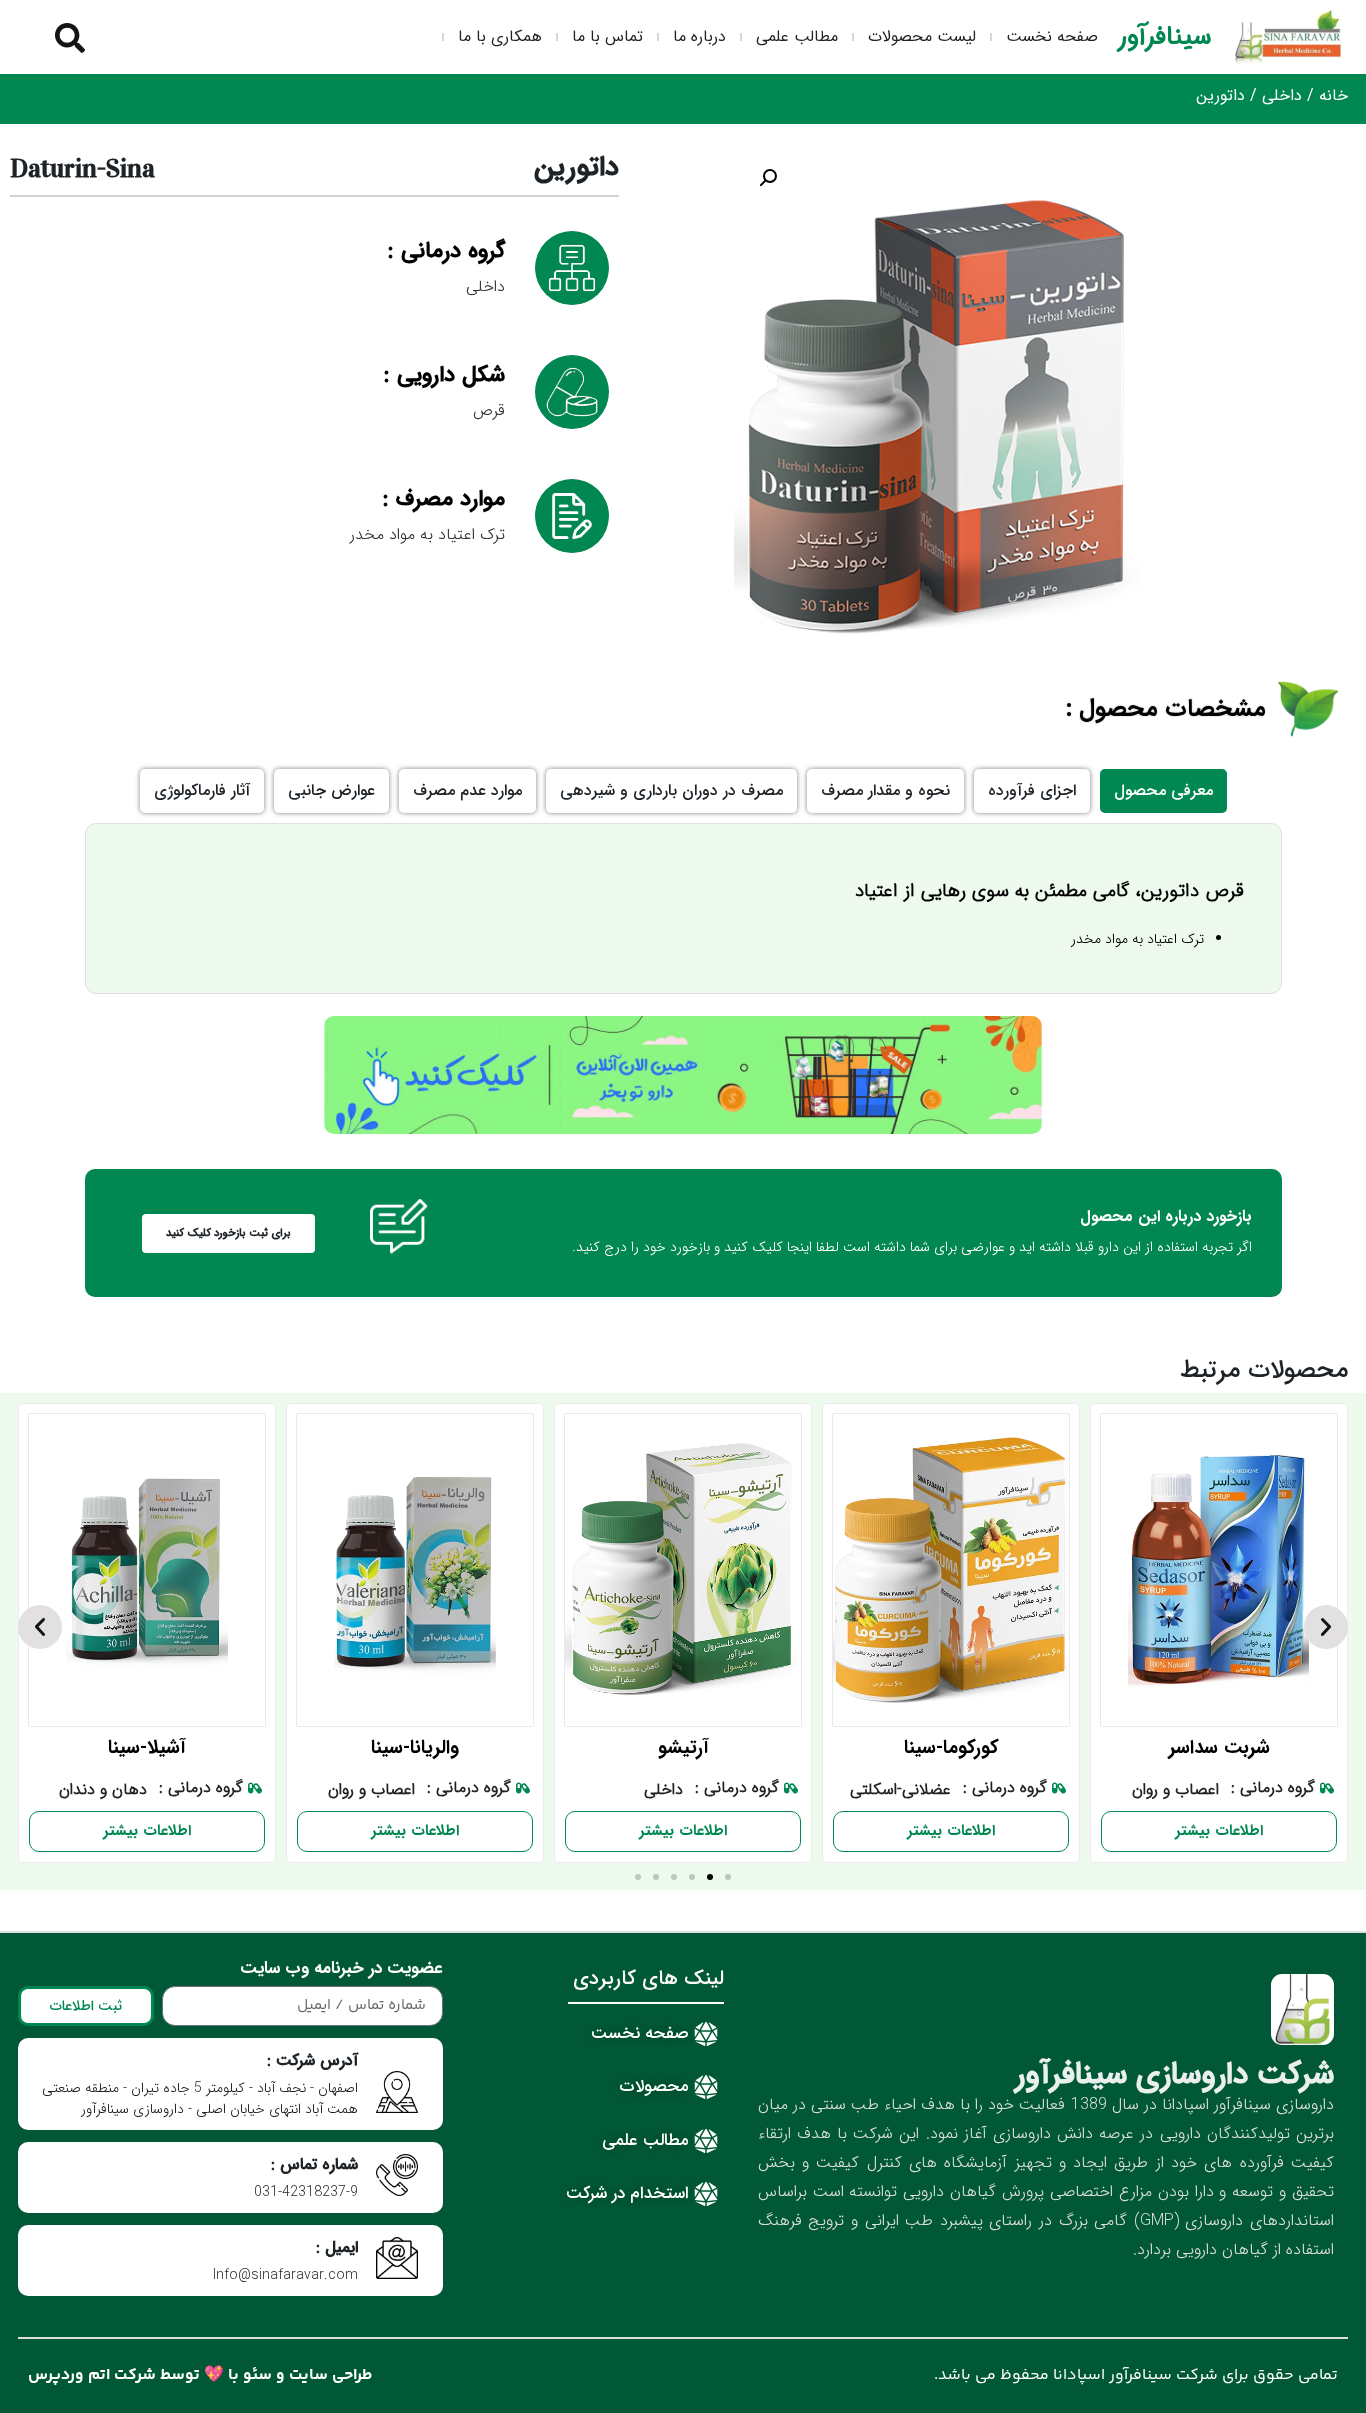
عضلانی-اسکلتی (900, 1791)
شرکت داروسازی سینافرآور (1174, 2075)
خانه (1333, 95)
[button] (768, 178)
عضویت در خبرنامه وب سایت (341, 1971)
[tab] (1163, 791)
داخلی (1282, 95)
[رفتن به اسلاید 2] (710, 1877)
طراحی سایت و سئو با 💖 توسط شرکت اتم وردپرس (200, 2375)
